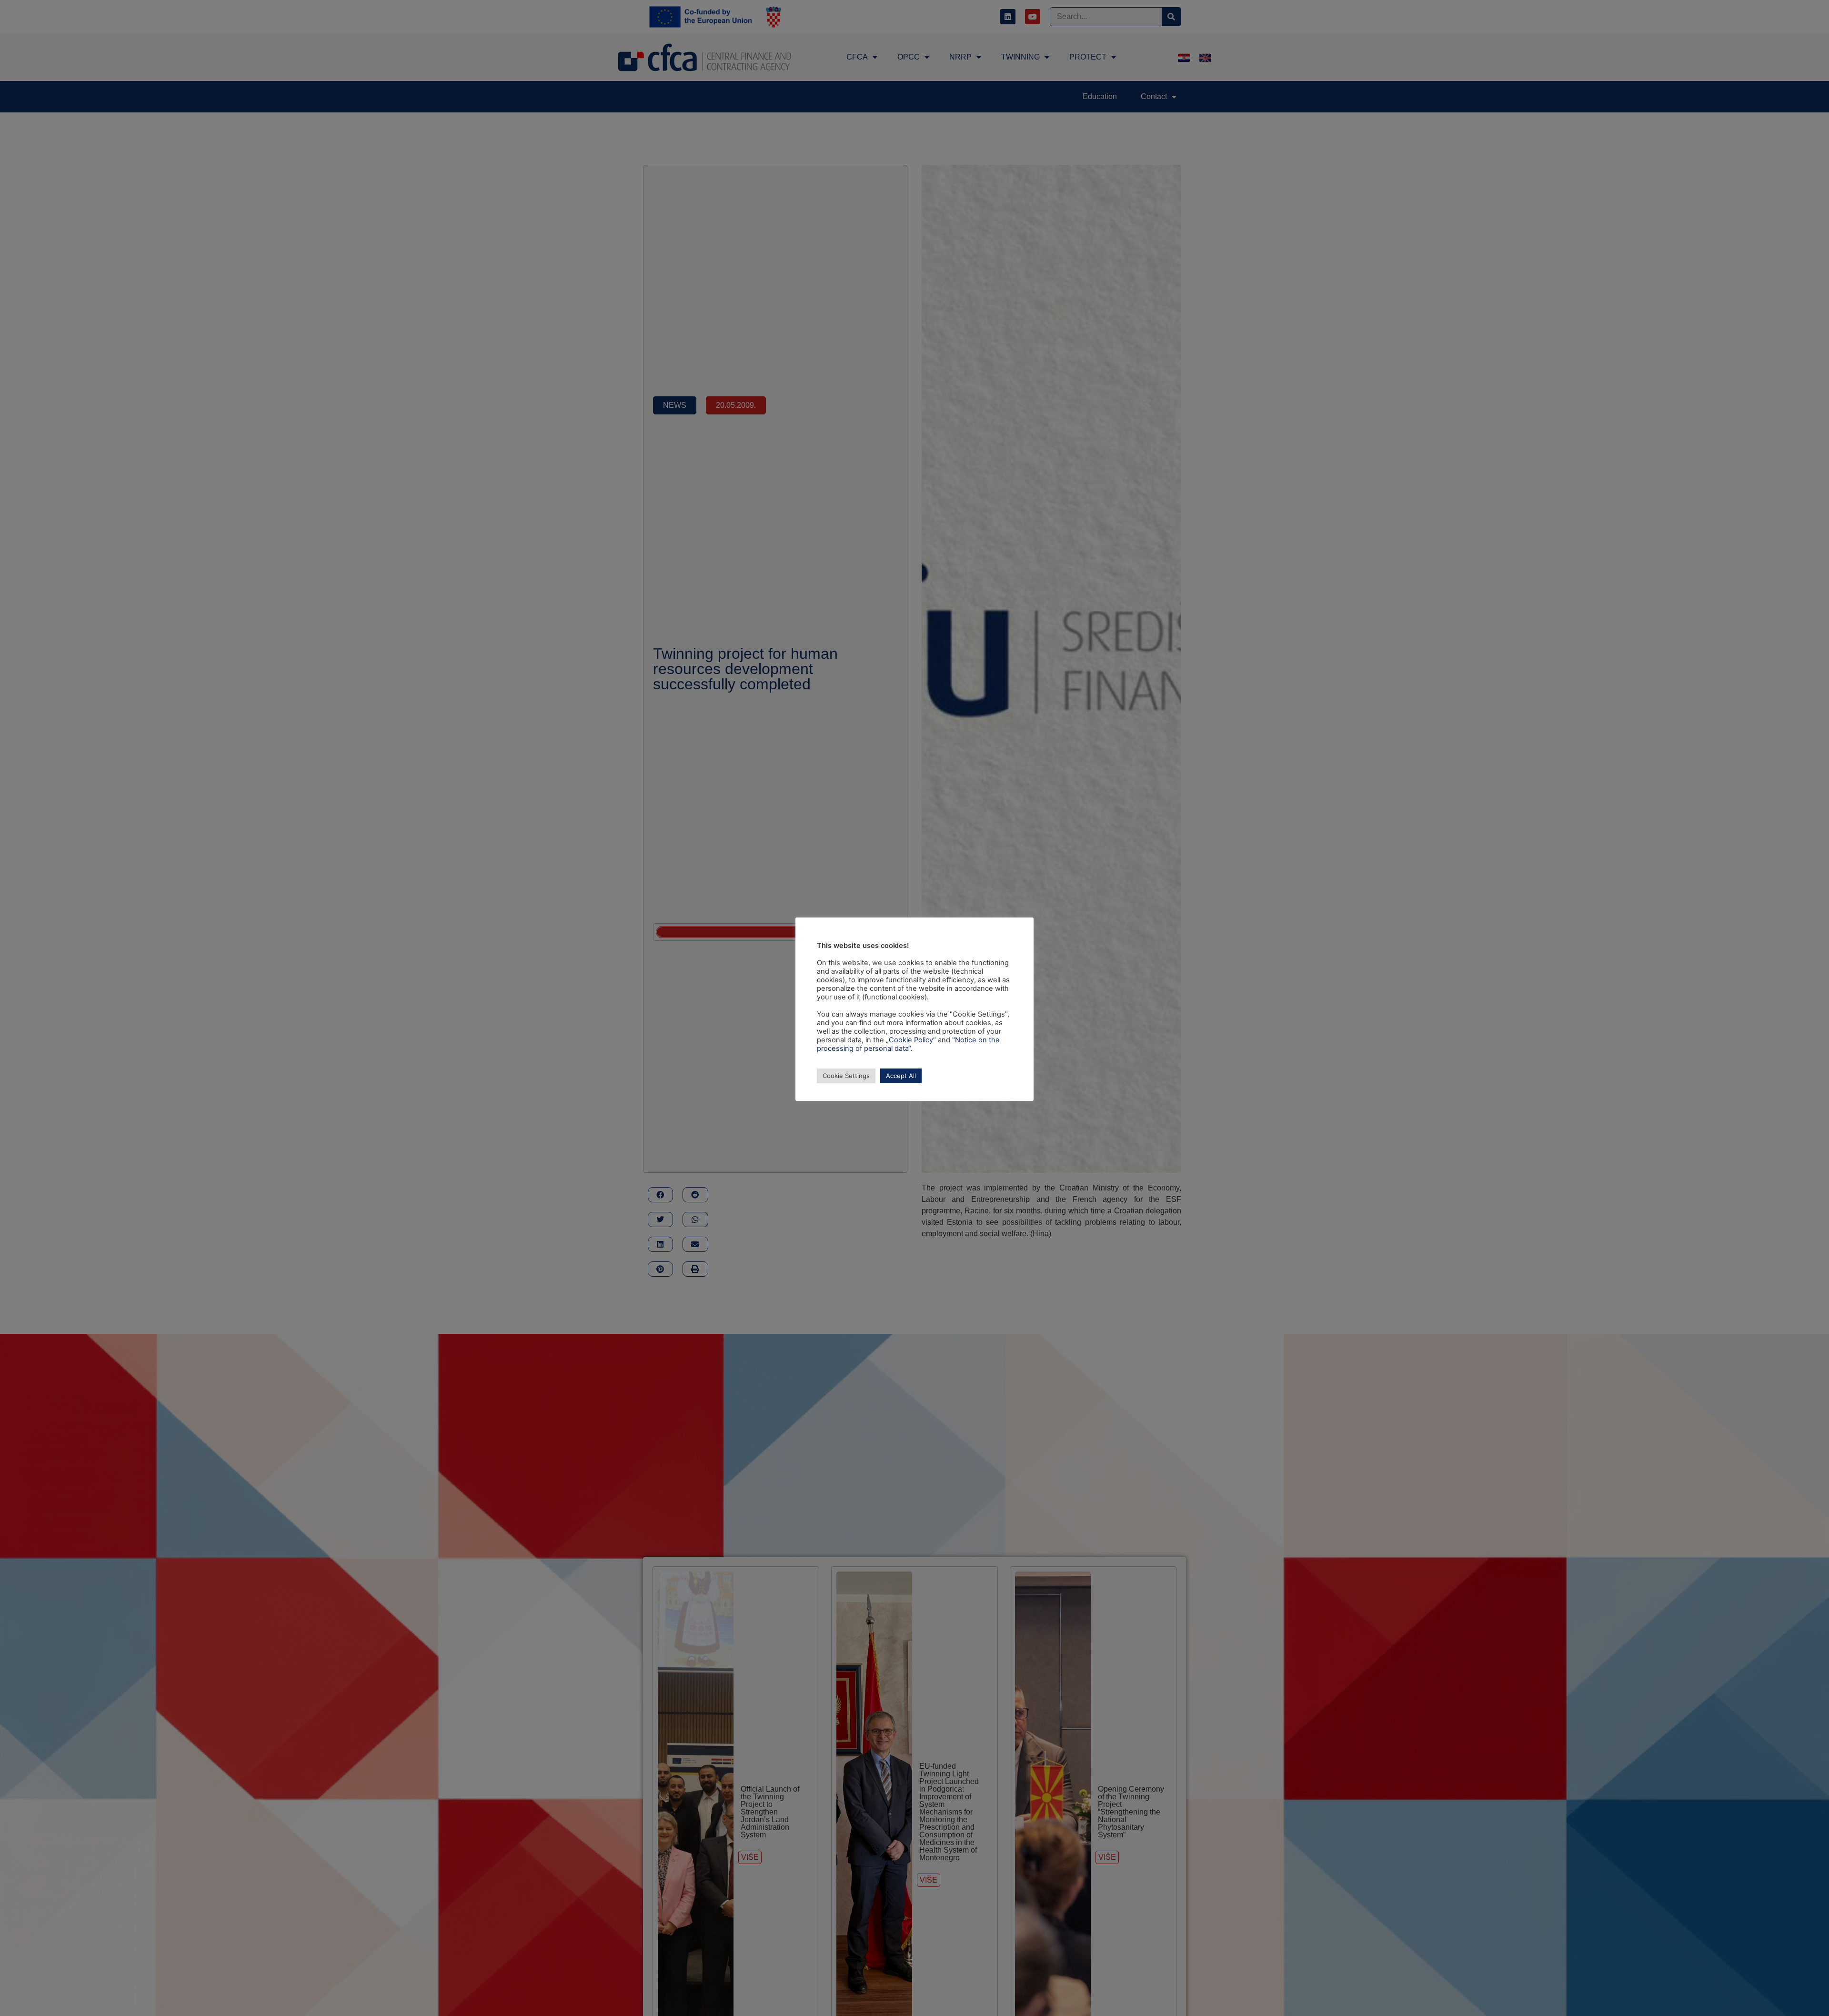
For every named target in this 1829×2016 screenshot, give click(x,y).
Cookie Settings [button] (846, 1076)
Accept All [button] (901, 1076)
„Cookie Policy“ (911, 1040)
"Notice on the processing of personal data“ (908, 1044)
